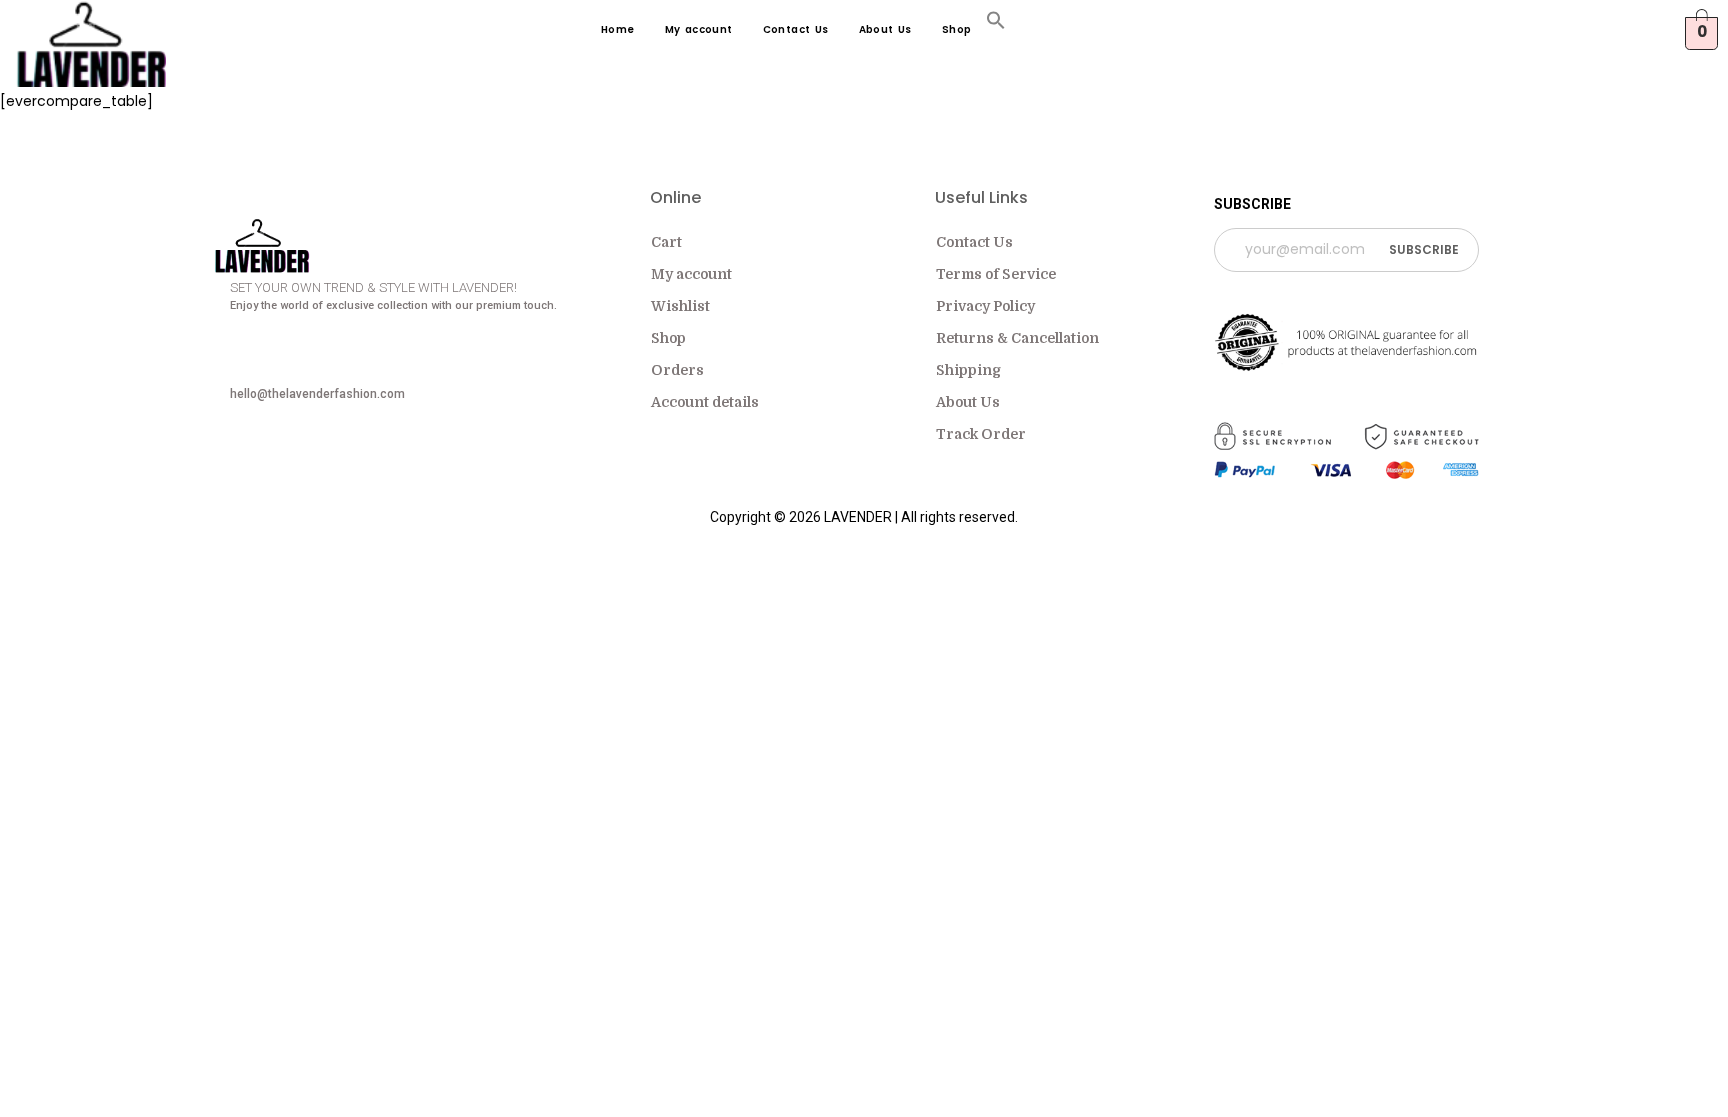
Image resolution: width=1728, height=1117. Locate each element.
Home (618, 29)
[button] (996, 24)
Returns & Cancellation (1017, 338)
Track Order (981, 434)
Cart (666, 242)
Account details (705, 402)
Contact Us (796, 29)
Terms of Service (996, 274)
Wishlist (680, 306)
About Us (885, 29)
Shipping (968, 370)
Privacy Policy (985, 306)
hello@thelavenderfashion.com (317, 394)
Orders (677, 370)
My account (699, 29)
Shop (957, 29)
